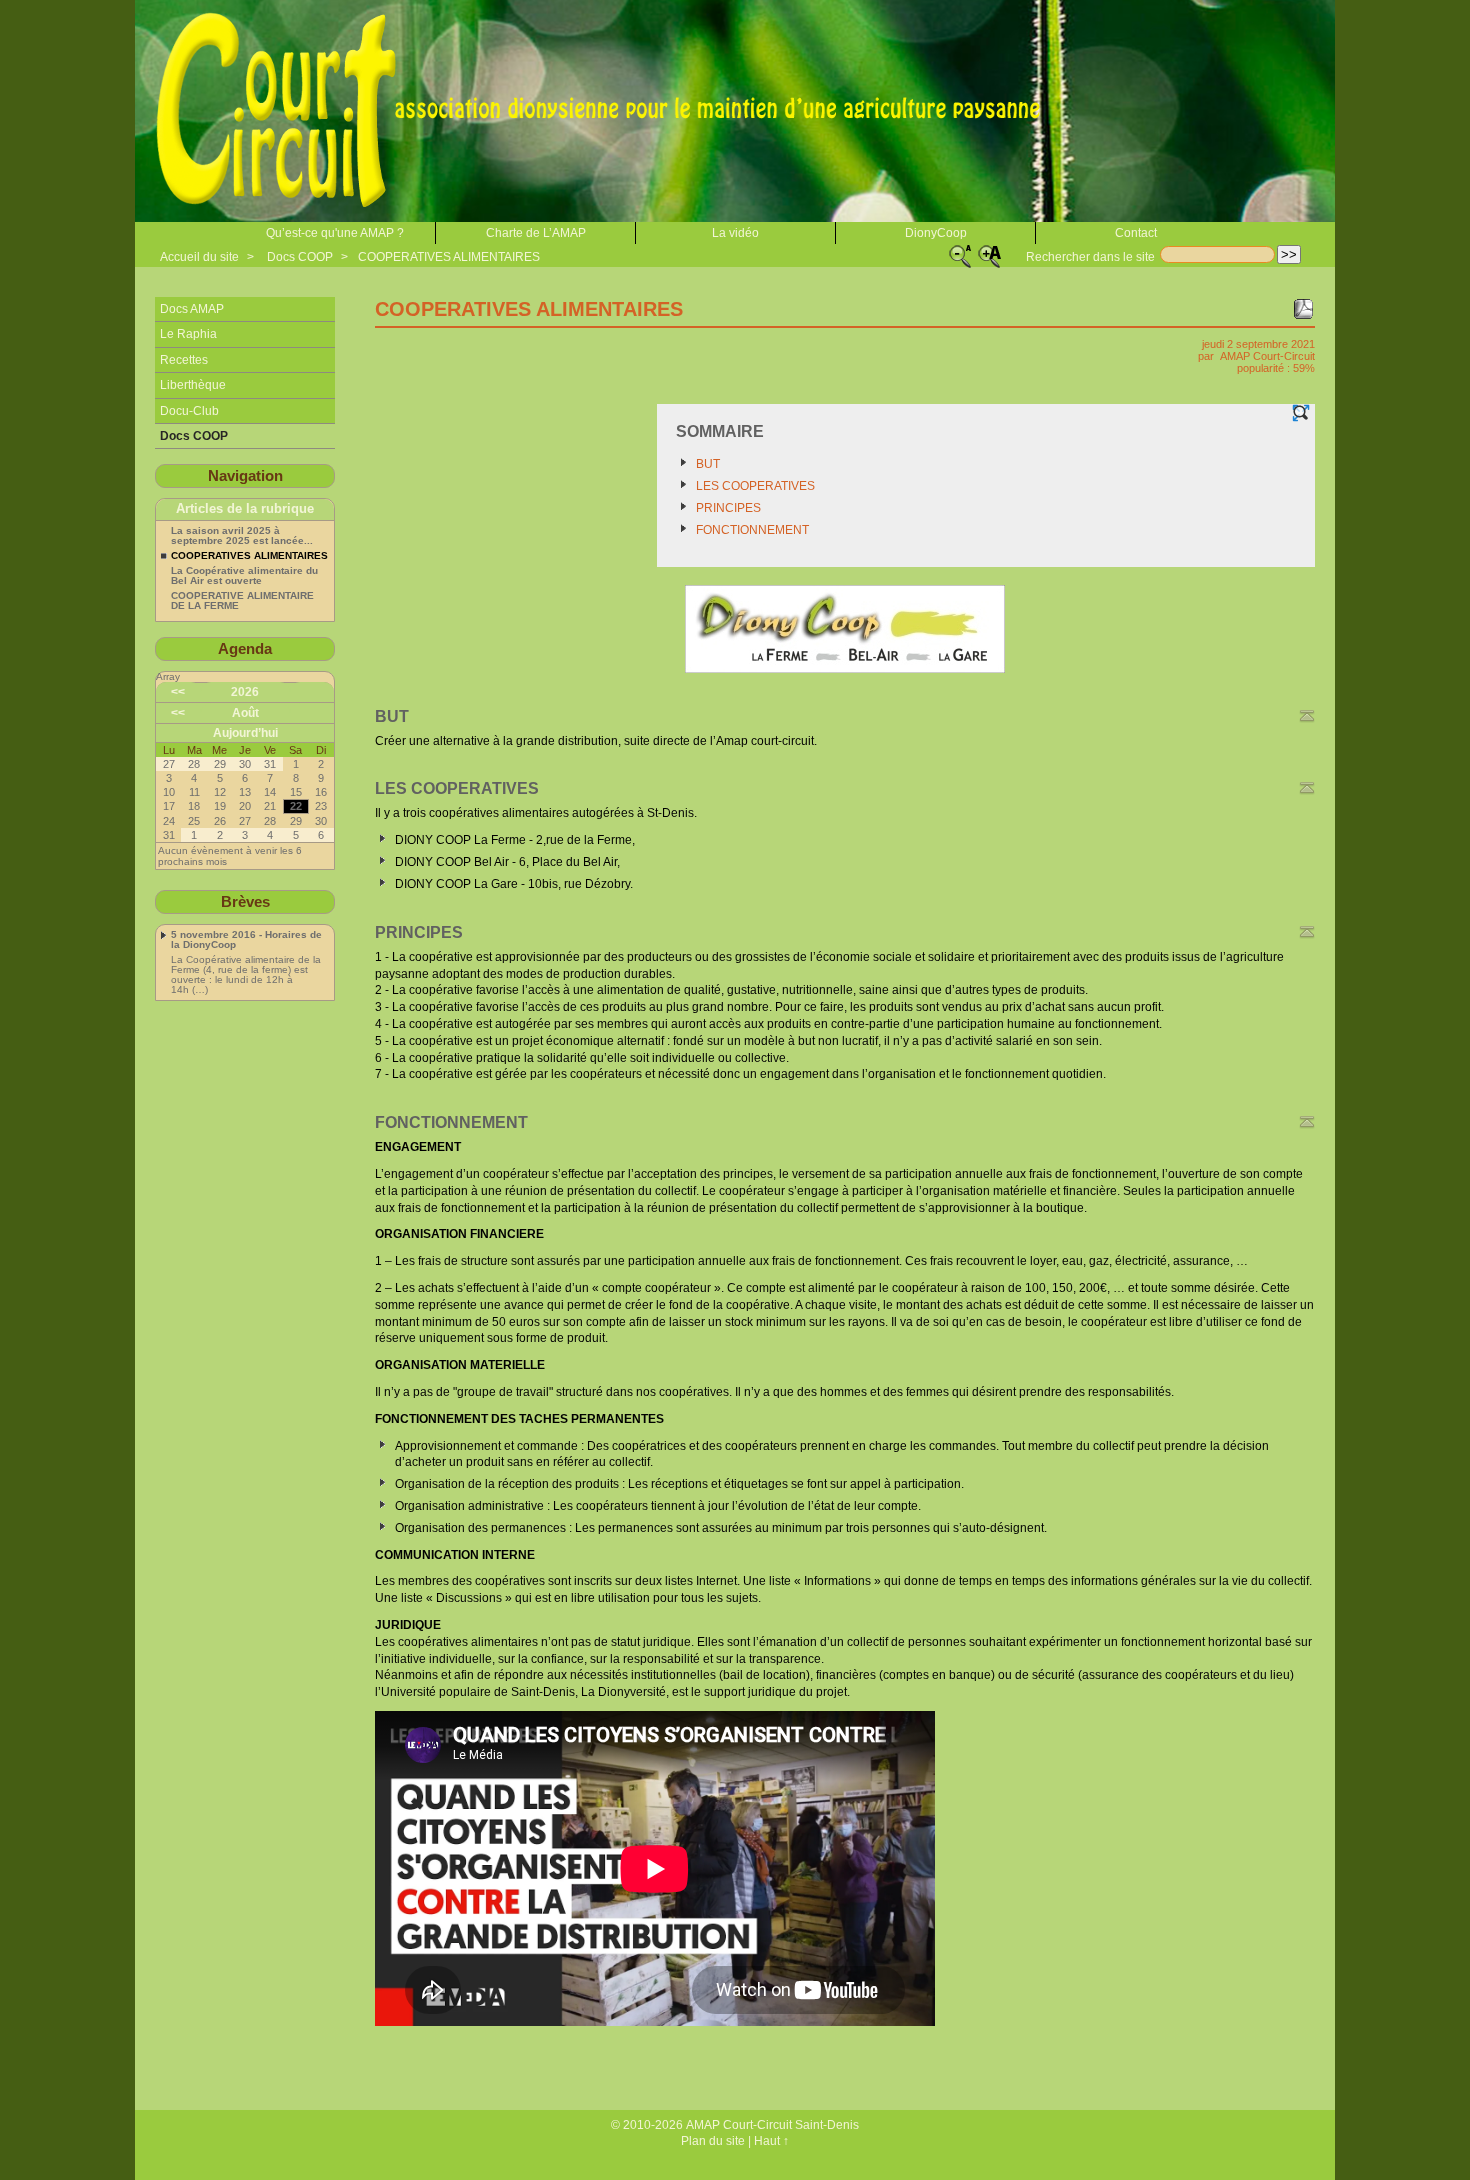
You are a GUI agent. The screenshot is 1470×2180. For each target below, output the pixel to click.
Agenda (245, 648)
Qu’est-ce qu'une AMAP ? (335, 233)
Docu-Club (189, 411)
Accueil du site (199, 257)
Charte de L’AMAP (536, 233)
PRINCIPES (728, 508)
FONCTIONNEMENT (752, 530)
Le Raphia (188, 334)
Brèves (245, 901)
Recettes (184, 360)
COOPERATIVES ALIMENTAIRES (449, 257)
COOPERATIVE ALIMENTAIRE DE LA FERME (242, 601)
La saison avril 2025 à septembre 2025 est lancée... (242, 536)
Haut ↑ (771, 2141)
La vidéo (735, 233)
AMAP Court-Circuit (1267, 356)
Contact (1136, 233)
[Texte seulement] (1301, 413)
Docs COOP (300, 257)
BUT (708, 464)
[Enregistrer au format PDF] (1303, 309)
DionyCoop (936, 233)
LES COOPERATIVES (755, 486)
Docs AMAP (192, 309)
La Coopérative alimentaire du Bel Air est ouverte (244, 576)
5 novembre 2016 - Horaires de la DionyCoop (246, 940)
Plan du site (713, 2141)
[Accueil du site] (605, 111)
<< (178, 692)
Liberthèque (193, 385)
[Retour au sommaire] (1307, 716)
